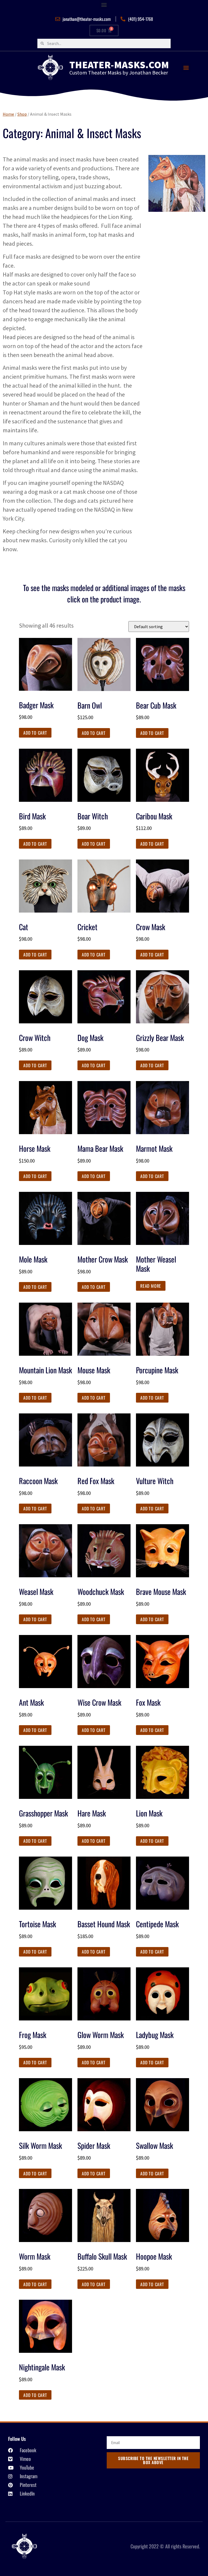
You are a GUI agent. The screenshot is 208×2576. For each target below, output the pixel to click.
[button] (104, 4)
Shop (22, 114)
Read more (151, 1286)
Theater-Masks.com (119, 65)
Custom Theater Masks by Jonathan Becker (119, 72)
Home (8, 114)
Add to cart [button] (35, 733)
